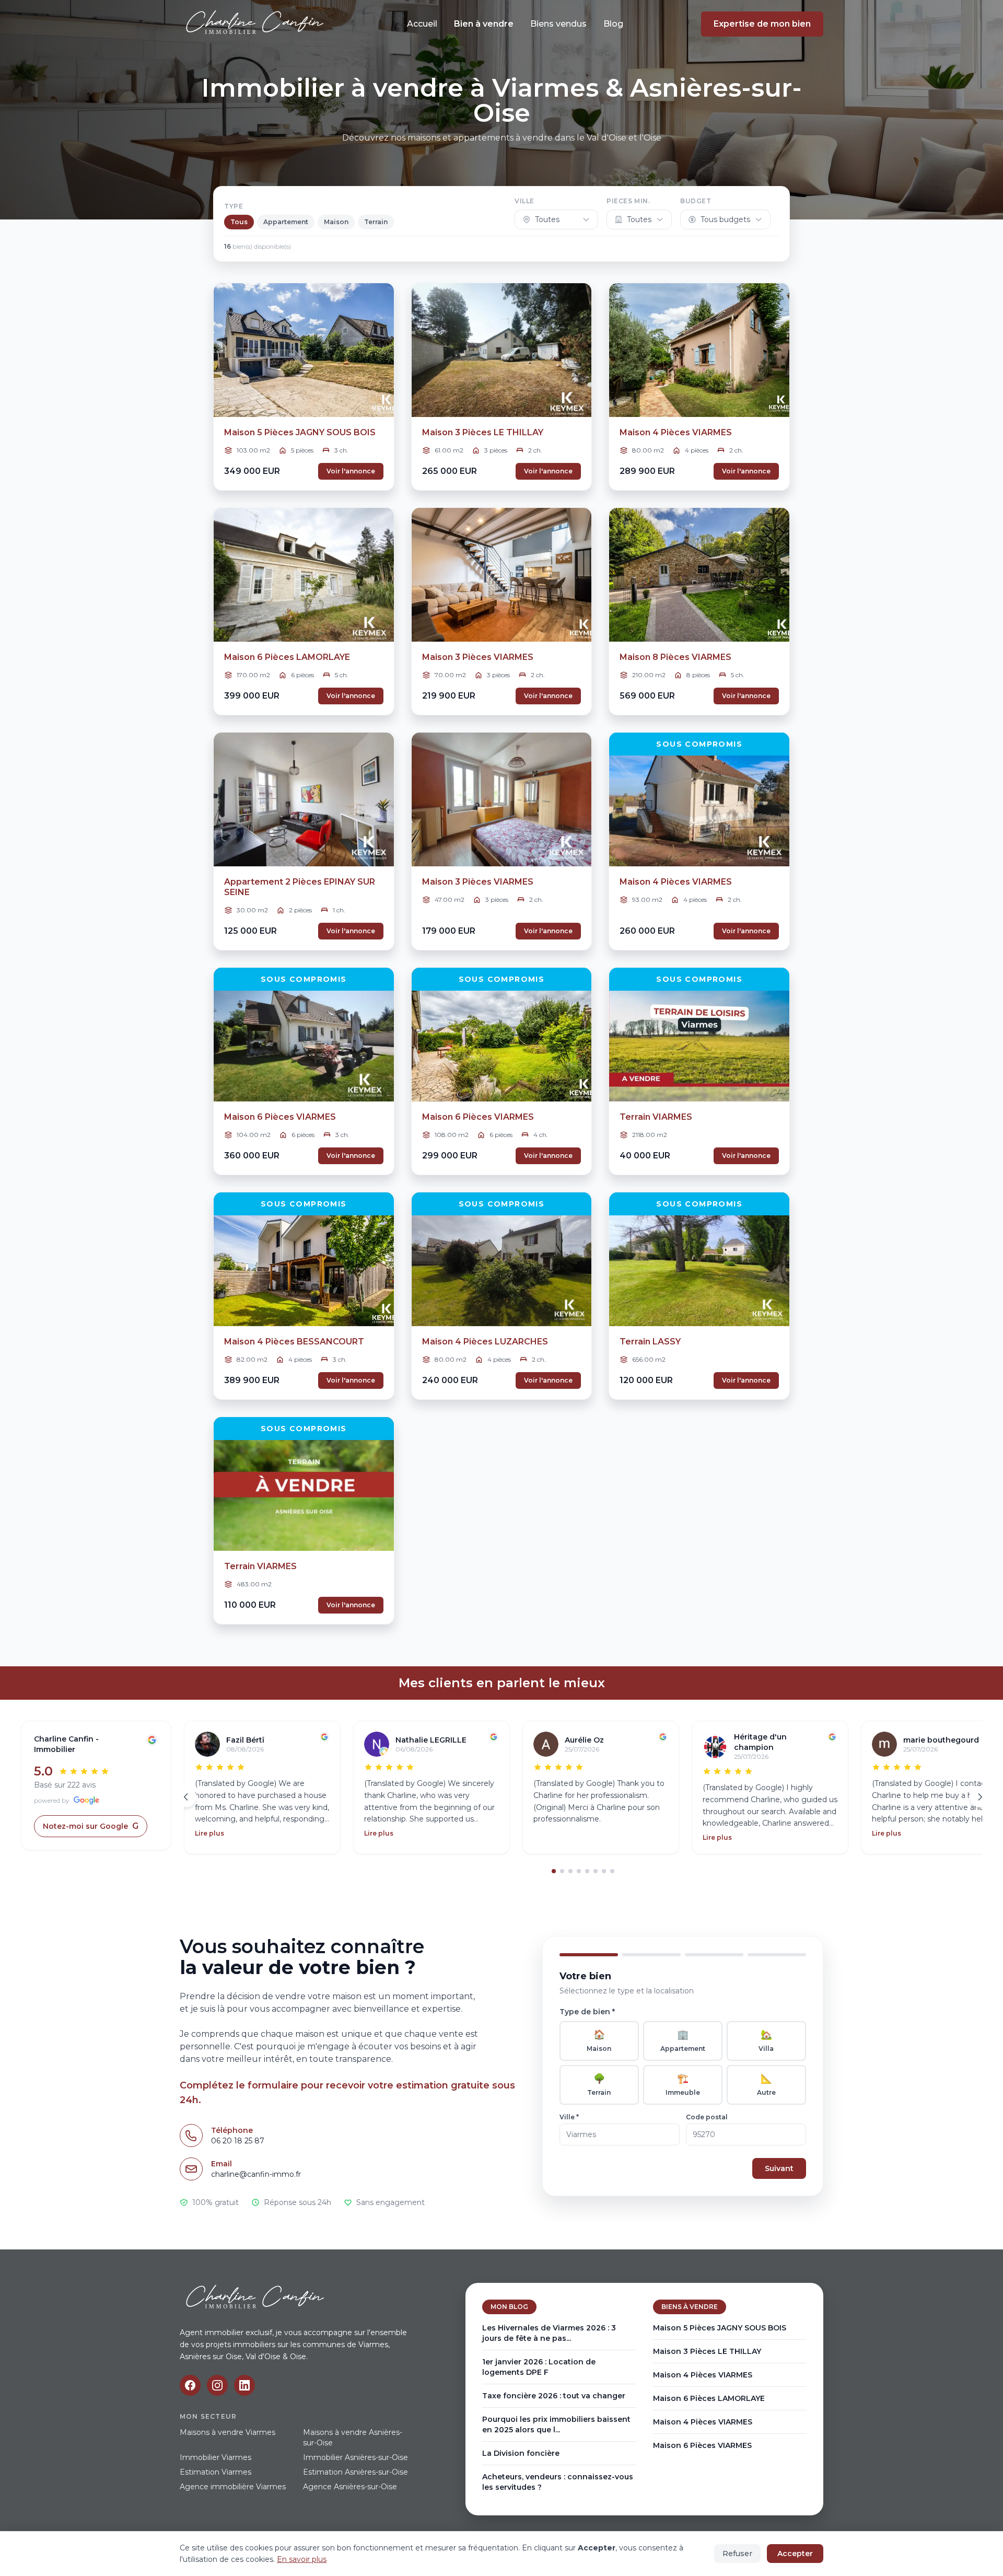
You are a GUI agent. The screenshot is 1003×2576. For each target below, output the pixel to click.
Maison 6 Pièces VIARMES (702, 2445)
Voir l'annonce (351, 471)
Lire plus (209, 1833)
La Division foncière (521, 2453)
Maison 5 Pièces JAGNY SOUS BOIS (720, 2328)
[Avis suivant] (980, 1797)
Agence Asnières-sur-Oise (350, 2487)
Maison (336, 222)
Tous (239, 222)
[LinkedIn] (244, 2385)
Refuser (737, 2554)
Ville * (569, 2117)
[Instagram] (217, 2385)
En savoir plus (302, 2559)
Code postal (707, 2117)
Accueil (422, 24)
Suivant (779, 2168)
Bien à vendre (484, 24)
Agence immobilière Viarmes (233, 2487)
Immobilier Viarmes (215, 2457)
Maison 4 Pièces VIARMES (703, 2375)
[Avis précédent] (186, 1797)
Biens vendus (558, 24)
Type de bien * (587, 2012)
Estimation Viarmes (215, 2472)
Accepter (795, 2554)
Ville (524, 201)
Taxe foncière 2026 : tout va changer (554, 2396)
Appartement (286, 222)
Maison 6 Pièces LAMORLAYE (709, 2398)
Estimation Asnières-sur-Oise (355, 2472)
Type (234, 206)
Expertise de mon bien (762, 24)
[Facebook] (190, 2385)
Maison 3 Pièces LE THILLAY (707, 2351)
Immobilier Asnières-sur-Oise (355, 2457)
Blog (613, 24)
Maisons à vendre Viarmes (228, 2432)
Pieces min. (628, 201)
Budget (696, 201)
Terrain (376, 222)
